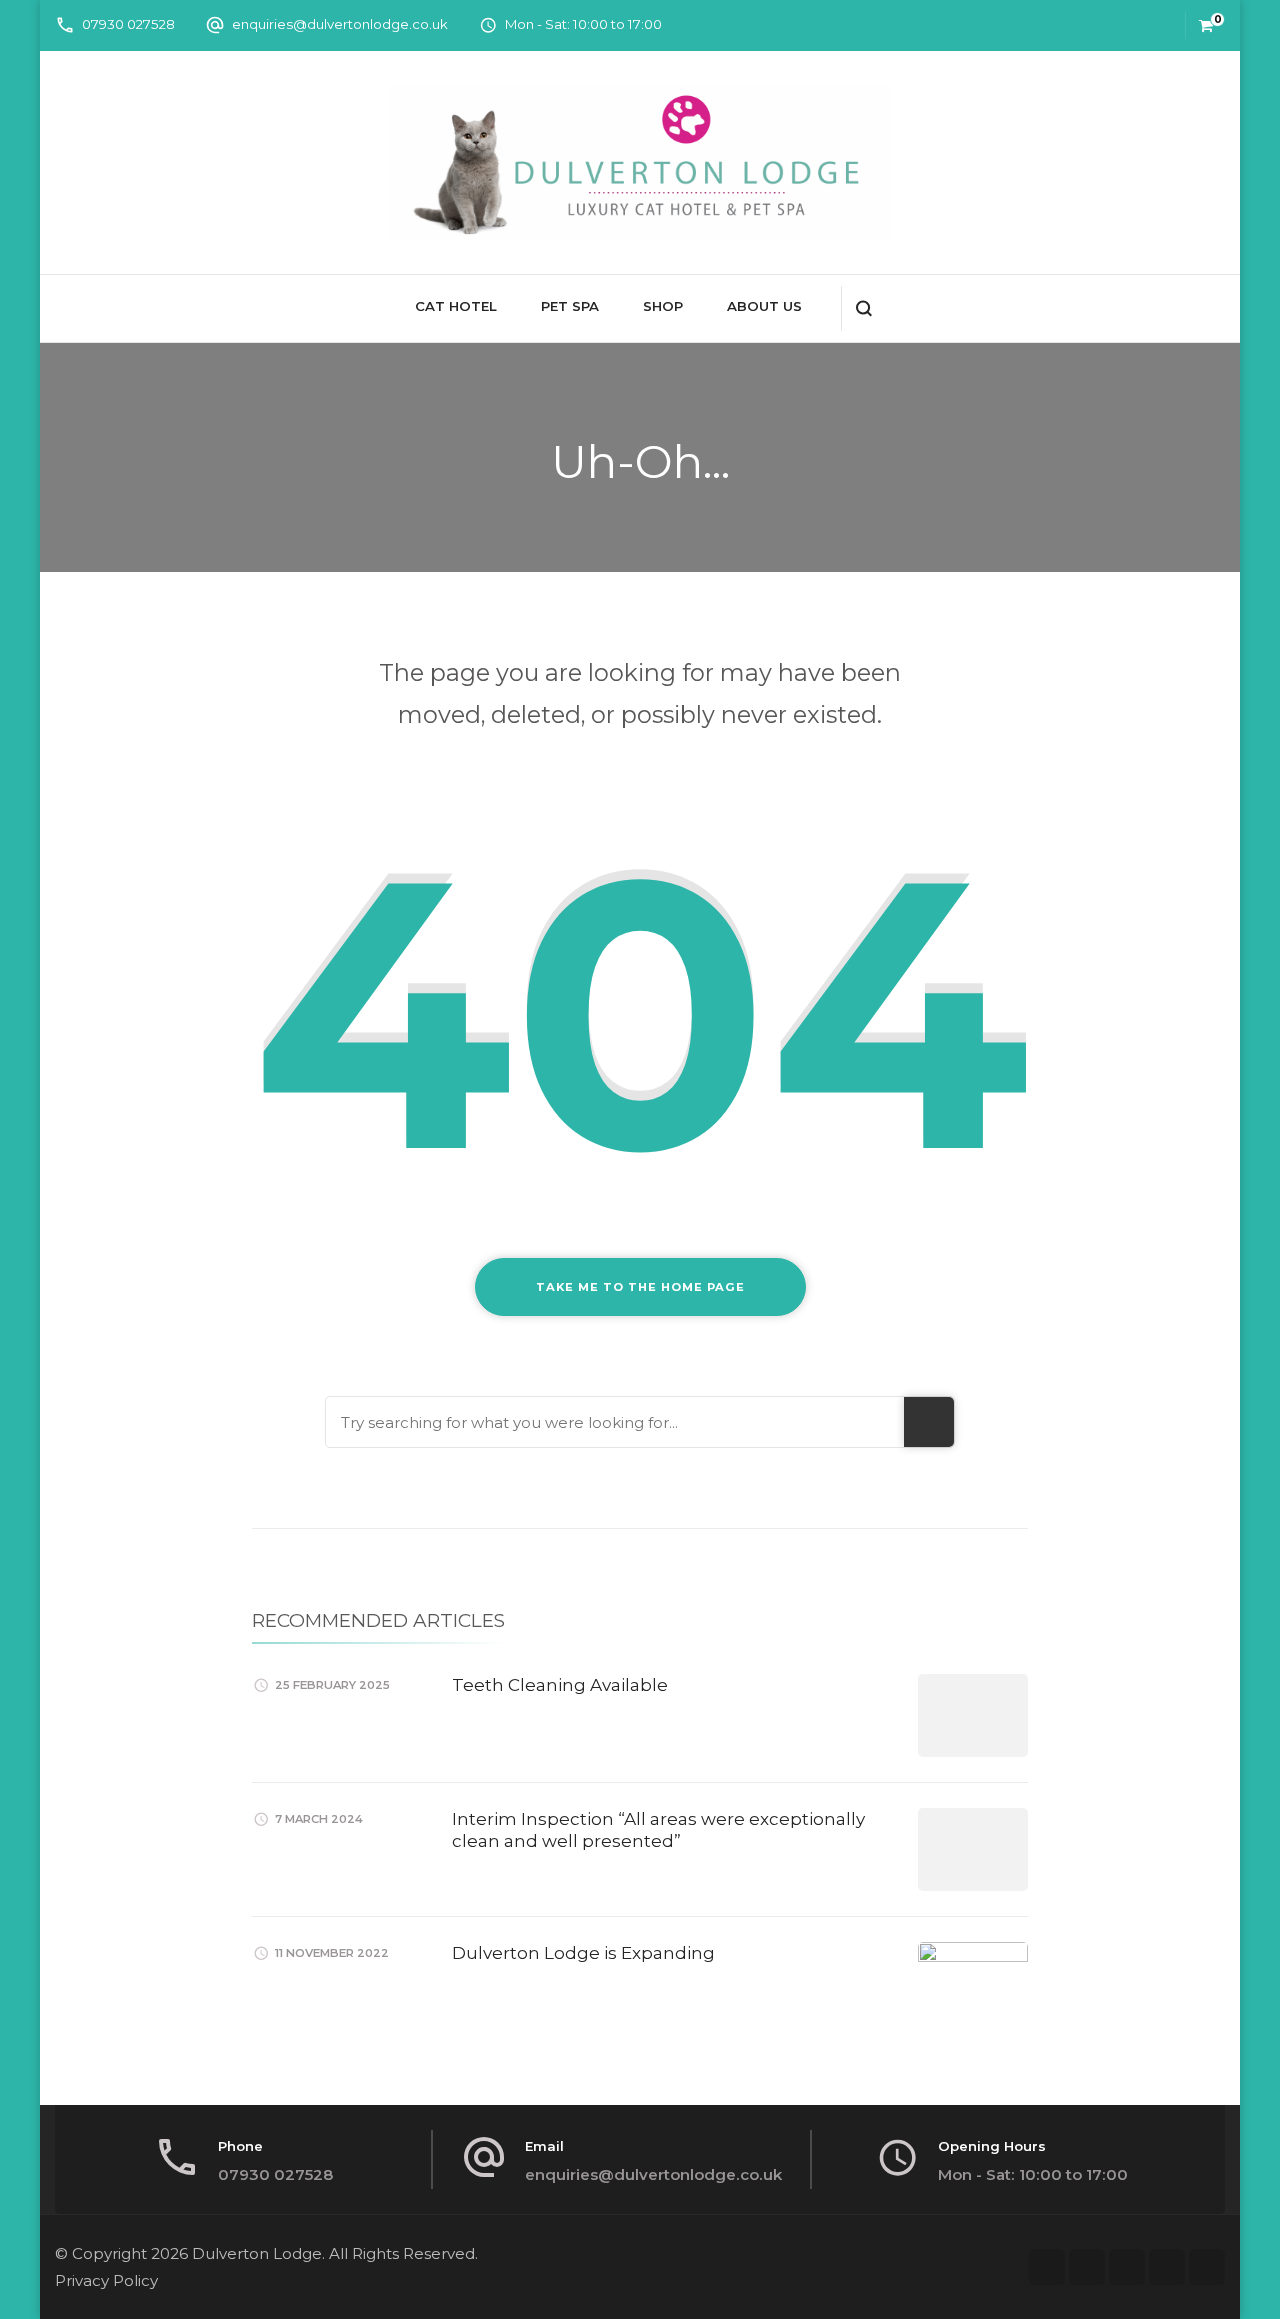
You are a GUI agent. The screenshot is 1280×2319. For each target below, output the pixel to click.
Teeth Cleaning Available (560, 1685)
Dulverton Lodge (257, 2253)
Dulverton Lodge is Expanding (583, 1953)
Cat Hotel (456, 306)
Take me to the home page (640, 1287)
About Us (764, 306)
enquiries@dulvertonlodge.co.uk (340, 24)
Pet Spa (570, 306)
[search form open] (863, 308)
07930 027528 (128, 24)
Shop (663, 306)
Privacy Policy (106, 2280)
